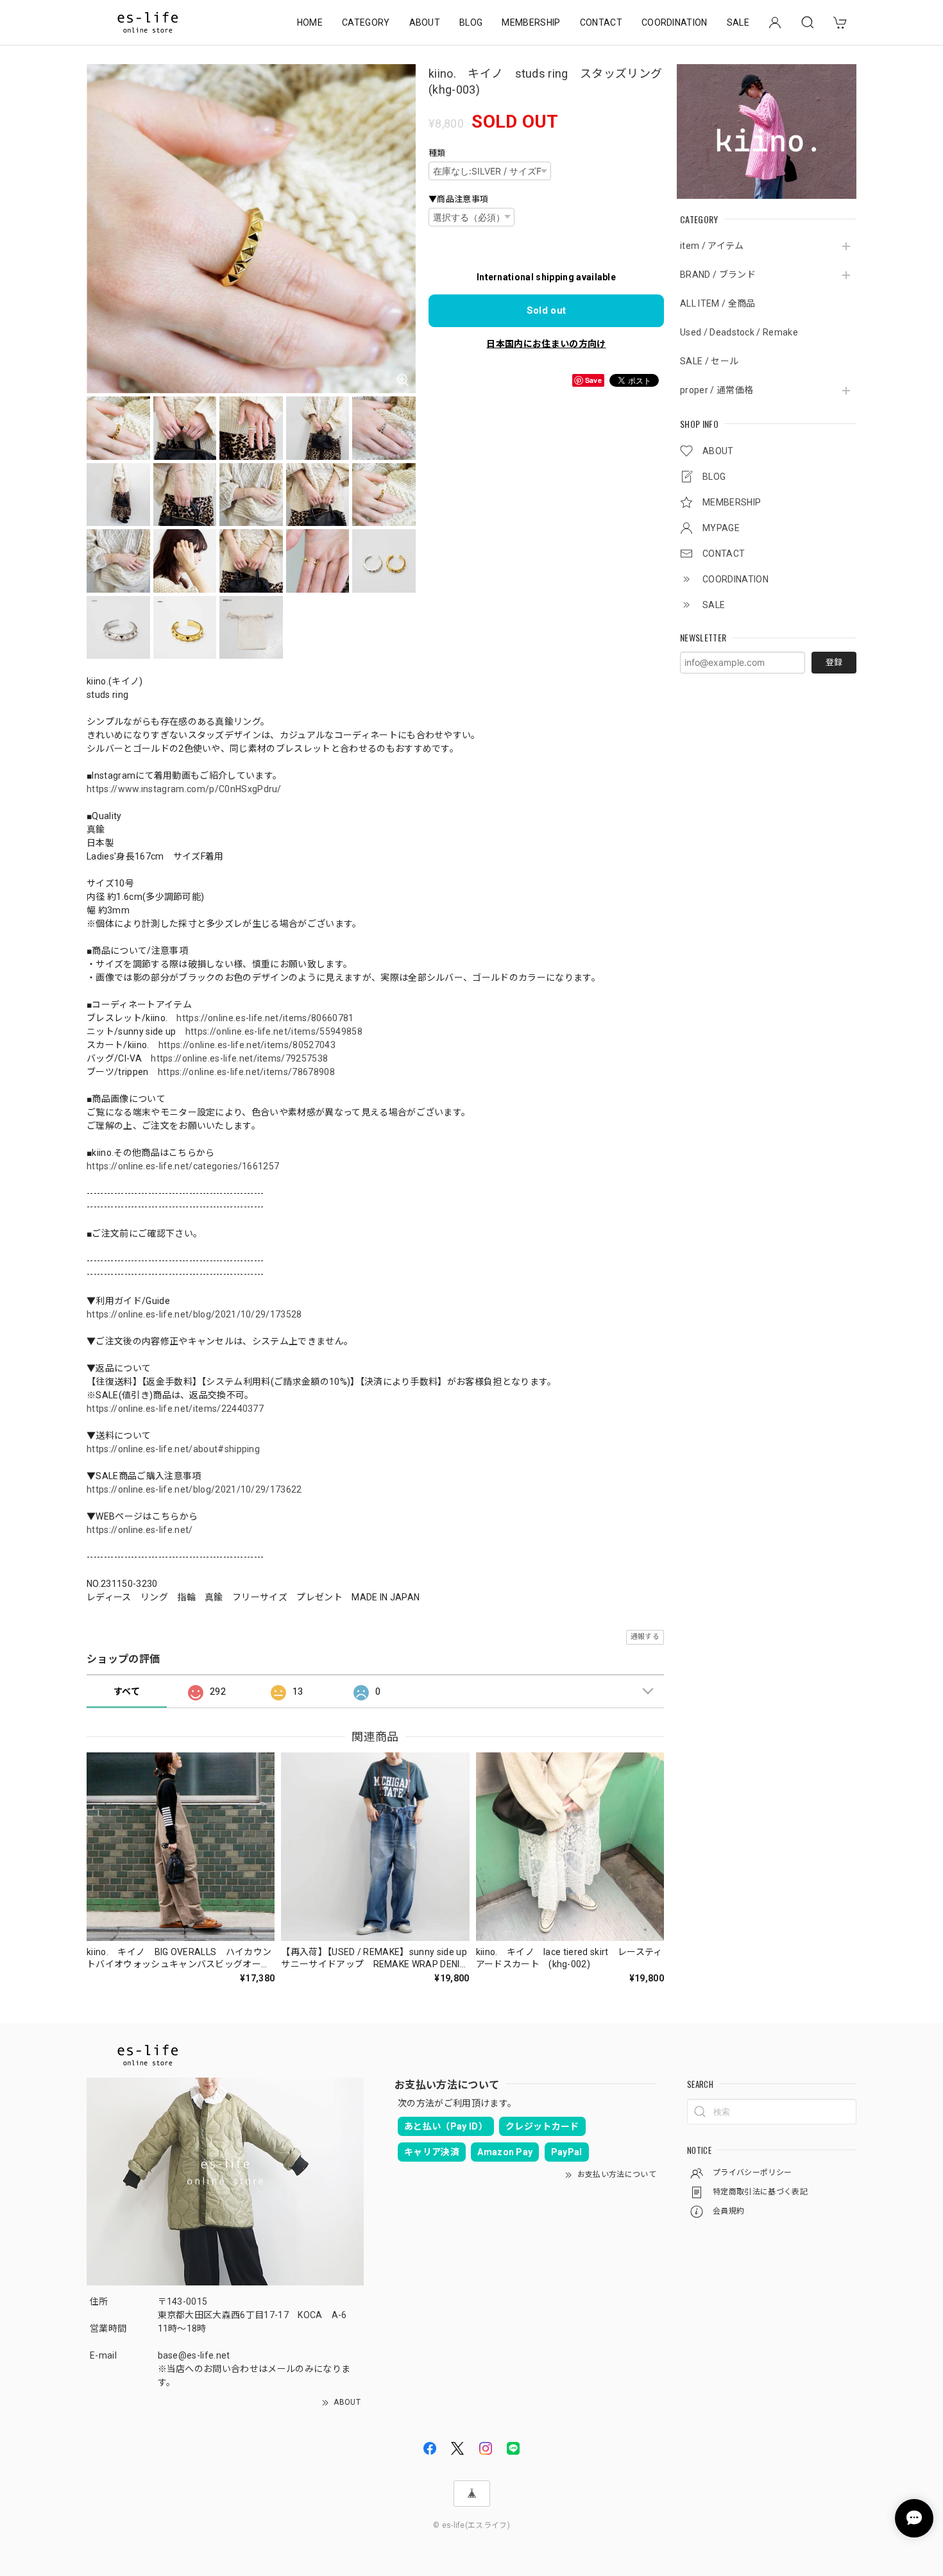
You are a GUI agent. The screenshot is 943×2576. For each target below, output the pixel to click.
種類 (437, 153)
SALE (738, 22)
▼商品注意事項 (458, 199)
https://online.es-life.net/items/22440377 (175, 1409)
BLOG (471, 22)
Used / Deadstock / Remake (739, 332)
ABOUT (425, 22)
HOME (310, 22)
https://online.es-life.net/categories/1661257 (183, 1166)
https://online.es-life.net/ (140, 1530)
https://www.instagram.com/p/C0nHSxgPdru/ (184, 789)
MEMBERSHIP (531, 22)
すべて (127, 1691)
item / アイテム (712, 246)
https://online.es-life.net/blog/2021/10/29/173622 (194, 1489)
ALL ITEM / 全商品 (718, 303)
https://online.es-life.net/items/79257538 (239, 1058)
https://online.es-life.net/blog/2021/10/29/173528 (194, 1314)
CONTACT (601, 22)
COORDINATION (675, 22)
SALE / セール (709, 361)
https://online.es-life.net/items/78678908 (246, 1072)
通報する (645, 1637)
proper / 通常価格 (717, 390)
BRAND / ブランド (718, 275)
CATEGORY (366, 22)
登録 (834, 662)
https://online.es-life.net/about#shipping (173, 1449)
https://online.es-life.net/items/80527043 (247, 1045)
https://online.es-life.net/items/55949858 (274, 1031)
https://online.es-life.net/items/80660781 (265, 1018)
